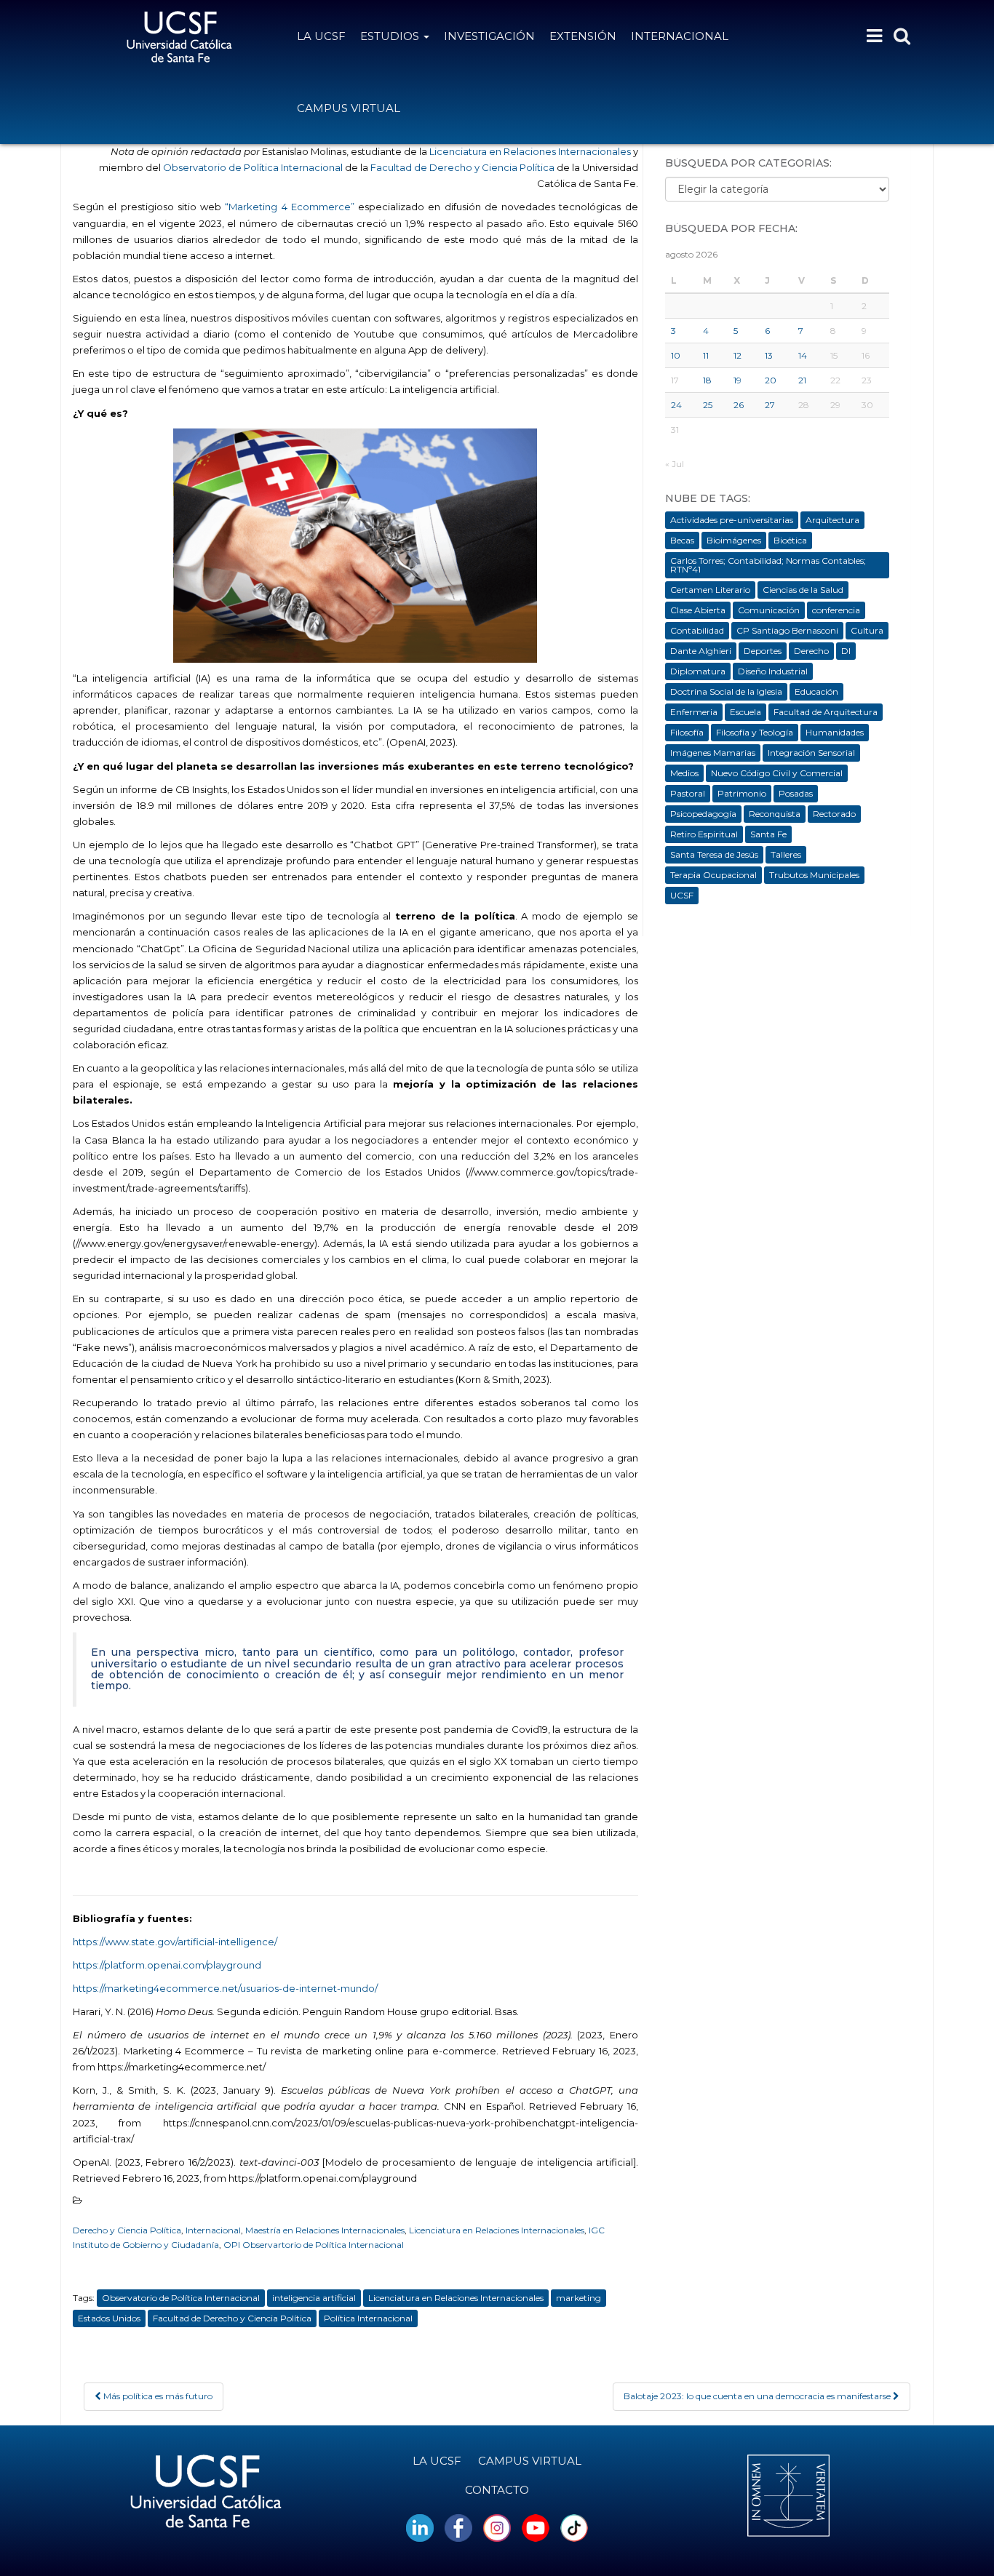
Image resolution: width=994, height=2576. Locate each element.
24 (676, 405)
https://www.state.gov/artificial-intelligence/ (175, 1942)
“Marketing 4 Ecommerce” (290, 207)
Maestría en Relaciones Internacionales (325, 2230)
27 (770, 405)
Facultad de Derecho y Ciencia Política (464, 167)
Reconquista (775, 814)
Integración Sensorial (811, 753)
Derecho (811, 651)
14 (803, 355)
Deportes (763, 651)
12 (737, 355)
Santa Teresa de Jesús (714, 854)
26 (739, 405)
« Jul (675, 464)
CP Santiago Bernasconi (787, 630)
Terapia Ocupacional (713, 875)
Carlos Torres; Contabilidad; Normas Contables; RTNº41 (768, 565)
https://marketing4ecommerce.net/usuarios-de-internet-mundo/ (225, 1988)
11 (706, 355)
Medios (684, 773)
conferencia (836, 610)
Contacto (497, 2490)
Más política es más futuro (157, 2396)
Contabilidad (697, 630)
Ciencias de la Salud (803, 590)
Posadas (796, 793)
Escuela (745, 712)
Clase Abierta (698, 610)
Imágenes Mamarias (713, 753)
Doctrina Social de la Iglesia (726, 691)
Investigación (489, 36)
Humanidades (835, 732)
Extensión (583, 36)
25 (708, 405)
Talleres (786, 854)
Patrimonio (742, 793)
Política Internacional (368, 2318)
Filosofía (687, 732)
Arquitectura (832, 520)
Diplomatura (698, 671)
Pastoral (688, 793)
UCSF (682, 895)
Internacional (680, 36)
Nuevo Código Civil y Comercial (777, 773)
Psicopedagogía (703, 814)
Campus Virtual (349, 108)
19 (737, 380)
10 (676, 355)
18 (707, 380)
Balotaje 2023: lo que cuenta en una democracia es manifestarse (758, 2396)
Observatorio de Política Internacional (253, 167)
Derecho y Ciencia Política (127, 2230)
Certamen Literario (710, 590)
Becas (682, 540)
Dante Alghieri (701, 651)
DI (846, 651)
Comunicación (769, 610)
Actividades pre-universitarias (732, 520)
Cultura (867, 630)
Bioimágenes (734, 540)
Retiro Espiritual (704, 834)
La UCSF (321, 36)
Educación (816, 691)
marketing (578, 2298)
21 (802, 380)
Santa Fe (768, 834)
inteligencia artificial (314, 2298)
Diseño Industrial (773, 671)
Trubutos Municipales (814, 875)
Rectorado (834, 814)
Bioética (790, 540)
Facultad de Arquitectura (826, 712)
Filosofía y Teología (755, 732)
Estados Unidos (109, 2318)
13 (769, 355)
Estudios (391, 36)
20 (771, 380)
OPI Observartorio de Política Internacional (314, 2245)
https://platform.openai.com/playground (167, 1965)
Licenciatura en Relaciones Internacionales (529, 151)
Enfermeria (694, 712)
